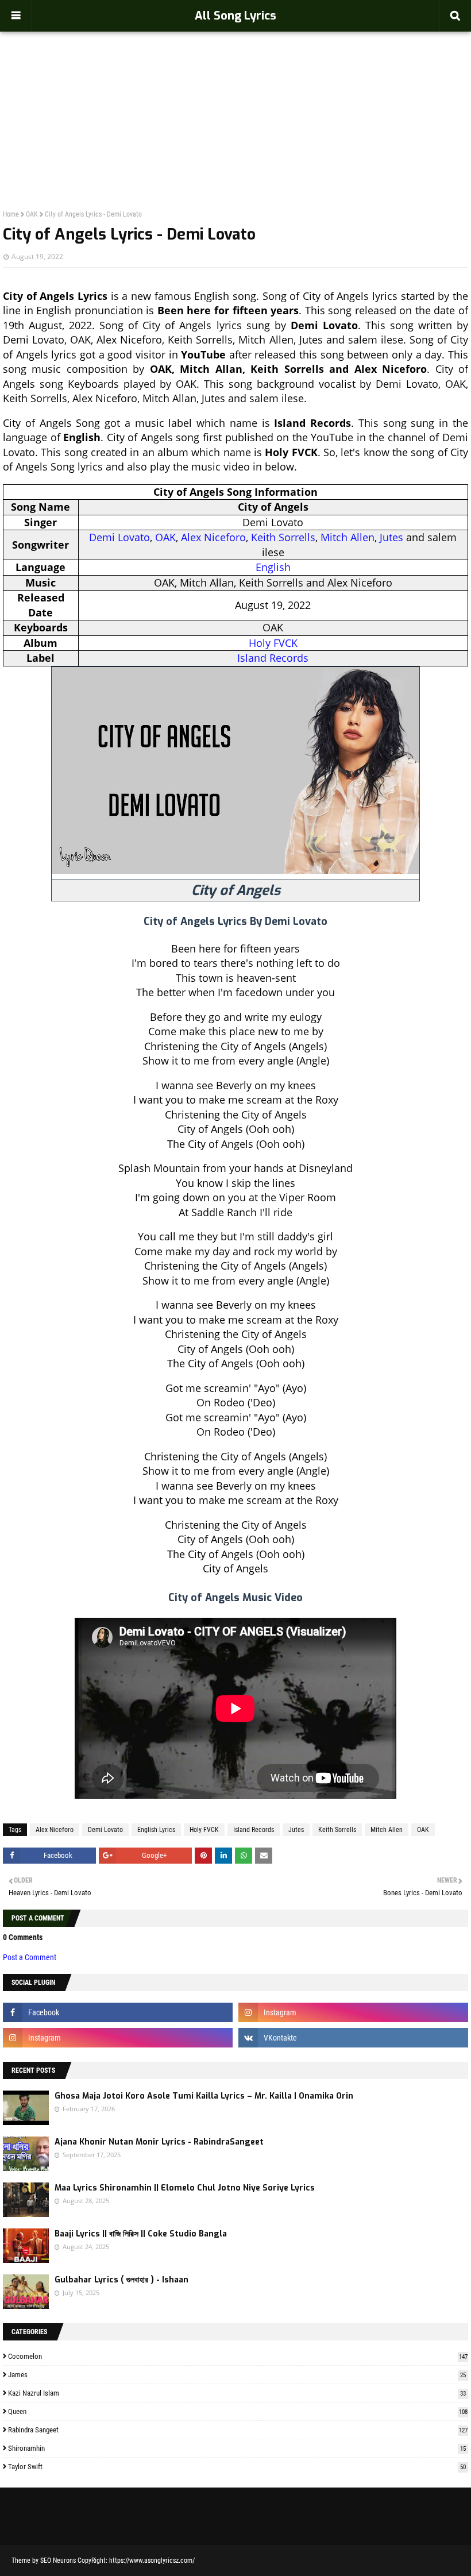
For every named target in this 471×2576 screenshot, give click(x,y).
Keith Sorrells (283, 537)
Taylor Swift (237, 2467)
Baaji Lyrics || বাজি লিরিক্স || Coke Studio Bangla (141, 2234)
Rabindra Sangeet (238, 2430)
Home (11, 214)
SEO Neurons (58, 2560)
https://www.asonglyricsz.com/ (152, 2560)
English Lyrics (156, 1830)
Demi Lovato (119, 537)
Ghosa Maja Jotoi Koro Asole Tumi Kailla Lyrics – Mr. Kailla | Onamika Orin (204, 2096)
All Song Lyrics (235, 16)
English (273, 567)
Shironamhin (237, 2448)
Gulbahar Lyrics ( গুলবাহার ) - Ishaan (121, 2280)
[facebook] (118, 2012)
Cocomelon (238, 2356)
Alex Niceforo (213, 537)
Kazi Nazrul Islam (237, 2393)
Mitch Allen (348, 537)
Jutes (391, 537)
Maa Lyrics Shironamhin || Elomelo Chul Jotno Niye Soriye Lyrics (185, 2188)
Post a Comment (30, 1957)
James (237, 2375)
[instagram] (353, 2012)
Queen (238, 2411)
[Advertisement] (235, 95)
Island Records (273, 658)
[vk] (353, 2038)
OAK (32, 214)
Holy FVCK (273, 643)
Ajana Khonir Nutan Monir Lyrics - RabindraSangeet (159, 2142)
